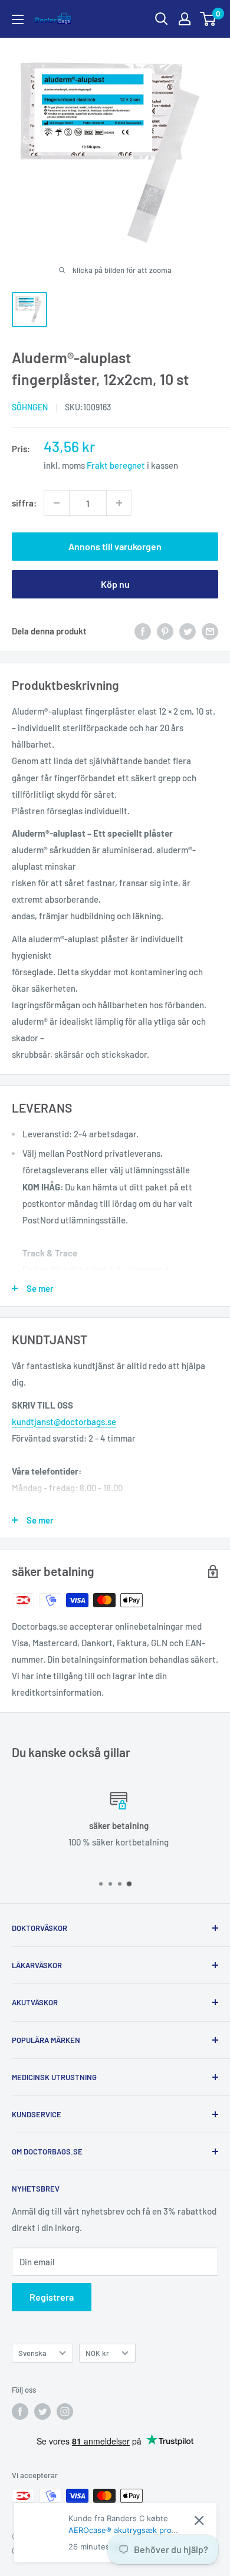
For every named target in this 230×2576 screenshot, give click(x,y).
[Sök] (162, 19)
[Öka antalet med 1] (119, 503)
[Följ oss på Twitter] (42, 2411)
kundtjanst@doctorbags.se (64, 1422)
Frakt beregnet (117, 465)
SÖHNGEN (30, 407)
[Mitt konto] (185, 19)
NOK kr (97, 2353)
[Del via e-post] (210, 631)
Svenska (32, 2353)
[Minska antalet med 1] (57, 503)
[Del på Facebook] (143, 631)
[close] (199, 2520)
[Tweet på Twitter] (188, 631)
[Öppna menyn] (18, 19)
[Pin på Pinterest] (165, 631)
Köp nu (115, 584)
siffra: (24, 503)
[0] (208, 19)
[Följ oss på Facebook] (20, 2411)
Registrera (52, 2297)
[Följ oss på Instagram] (65, 2411)
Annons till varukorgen (115, 546)
